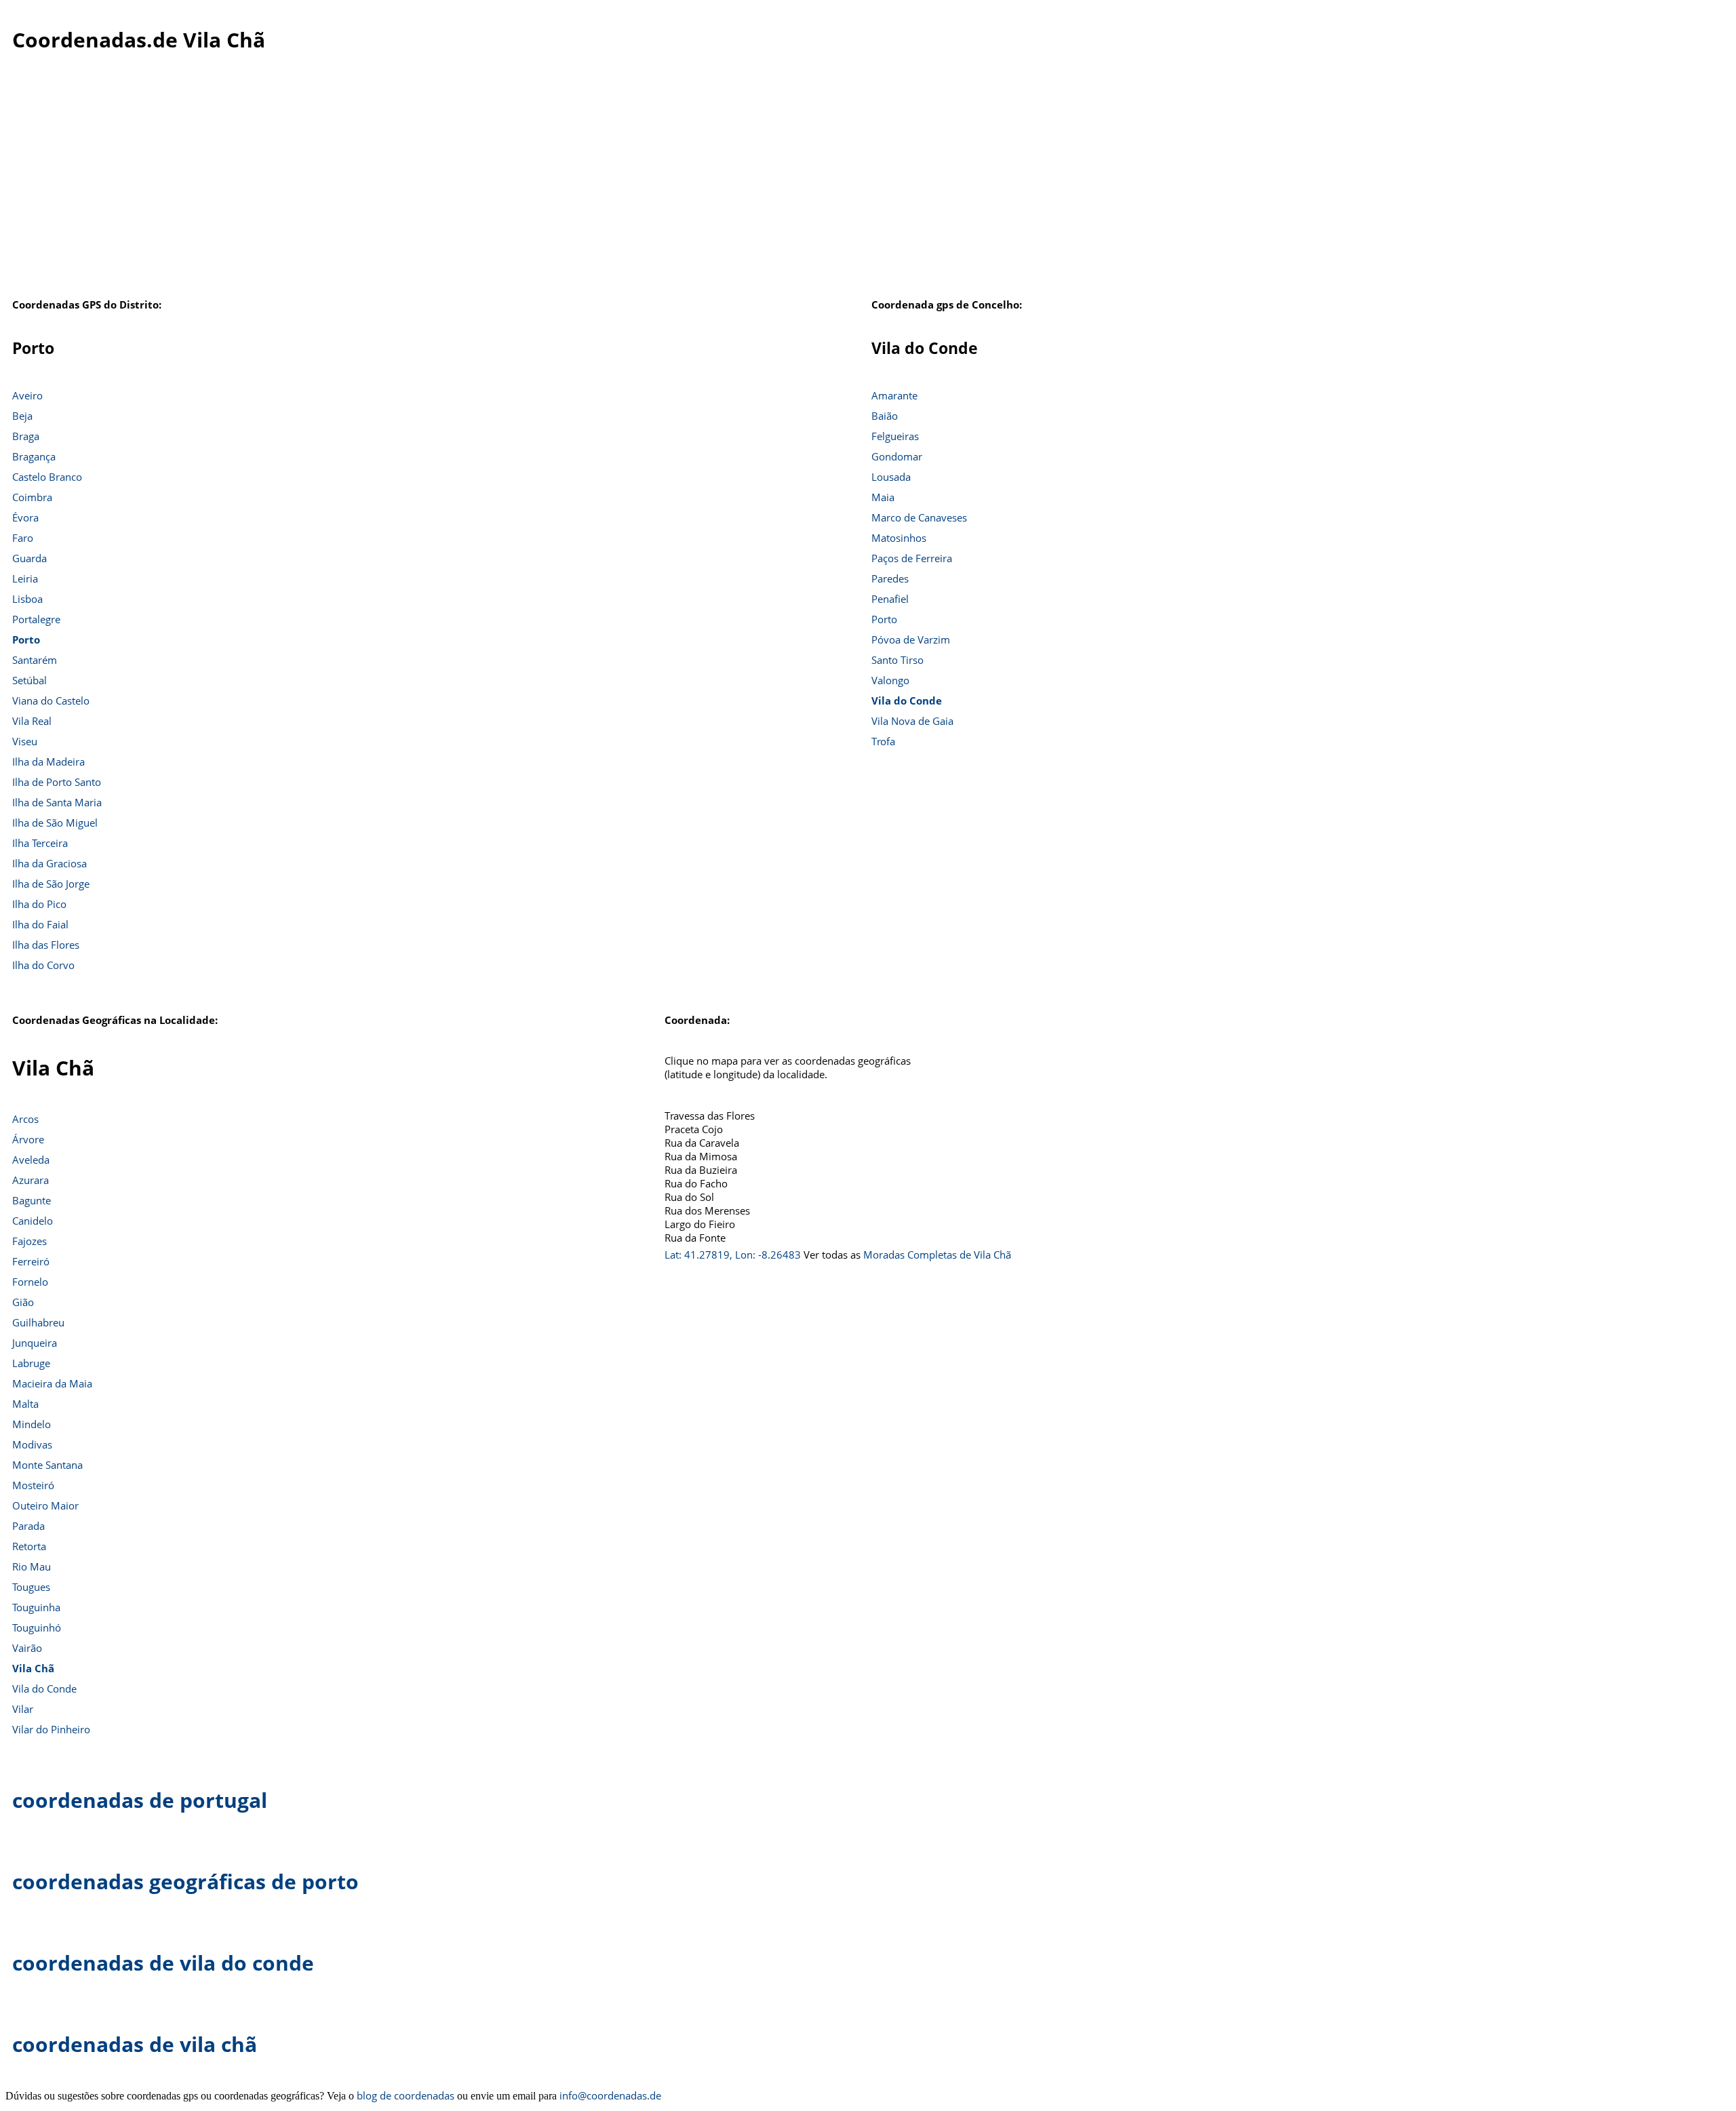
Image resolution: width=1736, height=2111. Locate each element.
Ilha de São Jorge (51, 884)
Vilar (23, 1709)
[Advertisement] (868, 182)
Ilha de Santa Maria (57, 802)
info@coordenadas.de (610, 2095)
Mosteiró (33, 1485)
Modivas (32, 1444)
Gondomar (897, 456)
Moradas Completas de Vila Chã (937, 1255)
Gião (23, 1302)
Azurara (31, 1180)
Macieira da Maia (52, 1383)
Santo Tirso (897, 660)
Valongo (890, 680)
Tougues (31, 1587)
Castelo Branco (47, 477)
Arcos (25, 1119)
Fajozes (29, 1241)
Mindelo (32, 1424)
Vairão (27, 1648)
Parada (28, 1526)
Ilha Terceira (40, 843)
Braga (26, 436)
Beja (22, 416)
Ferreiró (31, 1261)
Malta (25, 1404)
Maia (883, 497)
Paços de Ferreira (912, 558)
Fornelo (30, 1282)
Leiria (25, 578)
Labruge (31, 1363)
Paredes (890, 578)
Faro (23, 538)
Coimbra (32, 497)
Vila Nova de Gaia (912, 721)
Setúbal (29, 680)
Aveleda (31, 1160)
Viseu (25, 741)
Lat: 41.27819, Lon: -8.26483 (733, 1255)
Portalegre (36, 619)
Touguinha (36, 1607)
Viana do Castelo (51, 701)
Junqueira (35, 1343)
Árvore (28, 1139)
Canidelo (33, 1221)
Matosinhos (899, 538)
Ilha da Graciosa (50, 863)
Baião (885, 416)
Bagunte (32, 1200)
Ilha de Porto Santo (57, 782)
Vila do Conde (907, 701)
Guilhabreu (38, 1322)
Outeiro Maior (45, 1505)
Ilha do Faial (40, 924)
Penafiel (890, 599)
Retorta (29, 1546)
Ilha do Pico (39, 904)
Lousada (891, 477)
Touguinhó (37, 1627)
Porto (26, 639)
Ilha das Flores (46, 945)
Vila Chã (33, 1668)
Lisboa (27, 599)
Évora (25, 517)
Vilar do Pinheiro (51, 1729)
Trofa (883, 741)
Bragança (34, 456)
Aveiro (27, 395)
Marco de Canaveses (919, 517)
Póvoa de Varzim (911, 639)
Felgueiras (895, 436)
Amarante (894, 395)
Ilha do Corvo (43, 965)
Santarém (35, 660)
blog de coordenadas (406, 2095)
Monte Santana (47, 1465)
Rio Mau (32, 1566)
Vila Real (32, 721)
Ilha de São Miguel (55, 823)
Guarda (29, 558)
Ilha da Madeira (48, 762)
